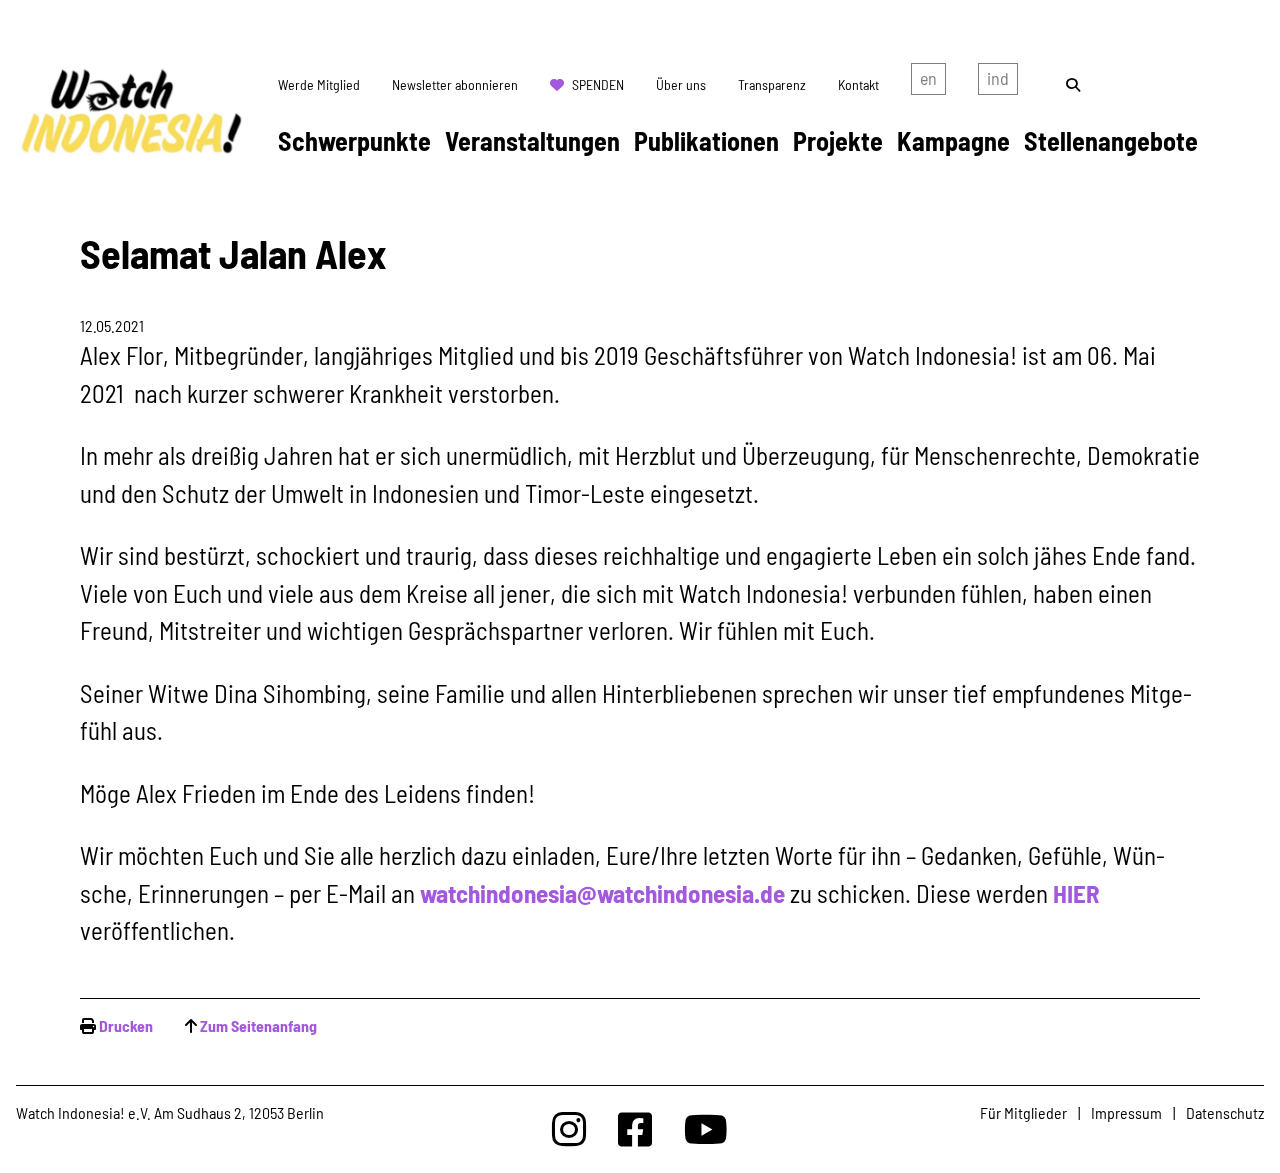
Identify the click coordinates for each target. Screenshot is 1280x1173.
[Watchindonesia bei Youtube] (706, 1128)
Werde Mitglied (319, 84)
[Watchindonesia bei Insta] (569, 1128)
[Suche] (1073, 84)
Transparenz (772, 84)
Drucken (126, 1025)
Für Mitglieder (1023, 1112)
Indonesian (998, 83)
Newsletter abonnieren (455, 84)
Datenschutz (1225, 1112)
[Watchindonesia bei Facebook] (635, 1128)
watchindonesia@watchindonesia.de (602, 893)
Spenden (598, 84)
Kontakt (858, 84)
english (928, 83)
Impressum (1126, 1112)
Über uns (681, 84)
